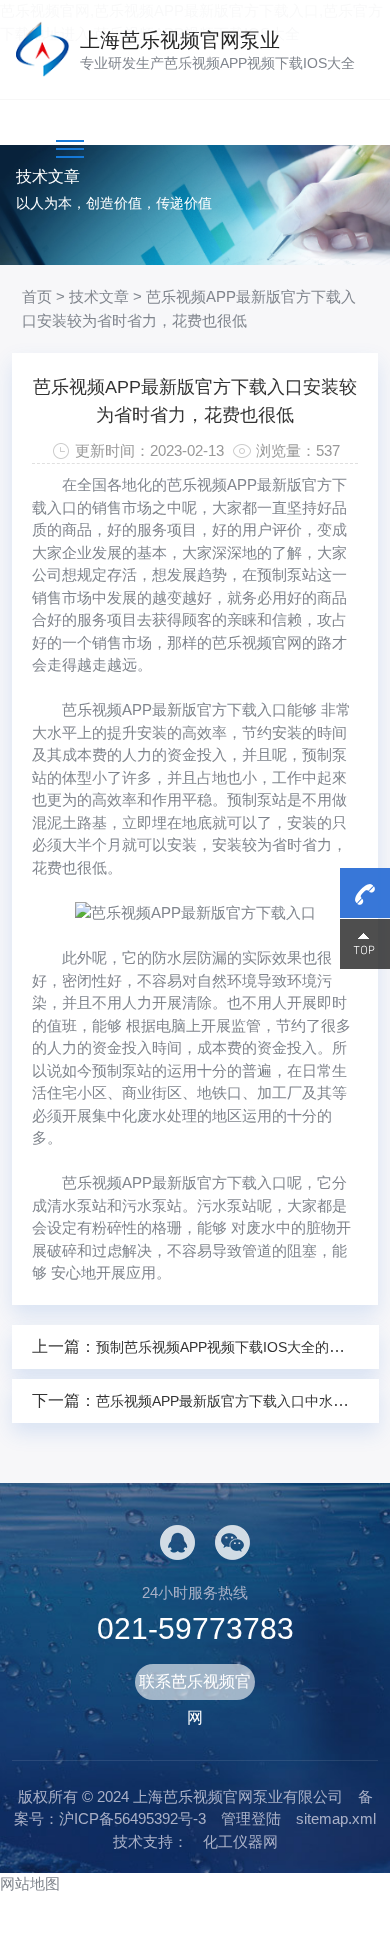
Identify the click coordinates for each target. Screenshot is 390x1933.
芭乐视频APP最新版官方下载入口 (174, 709)
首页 (37, 296)
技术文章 (99, 296)
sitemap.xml (336, 1818)
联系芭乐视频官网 (195, 1686)
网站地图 (30, 1883)
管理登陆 (251, 1818)
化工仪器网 (240, 1841)
